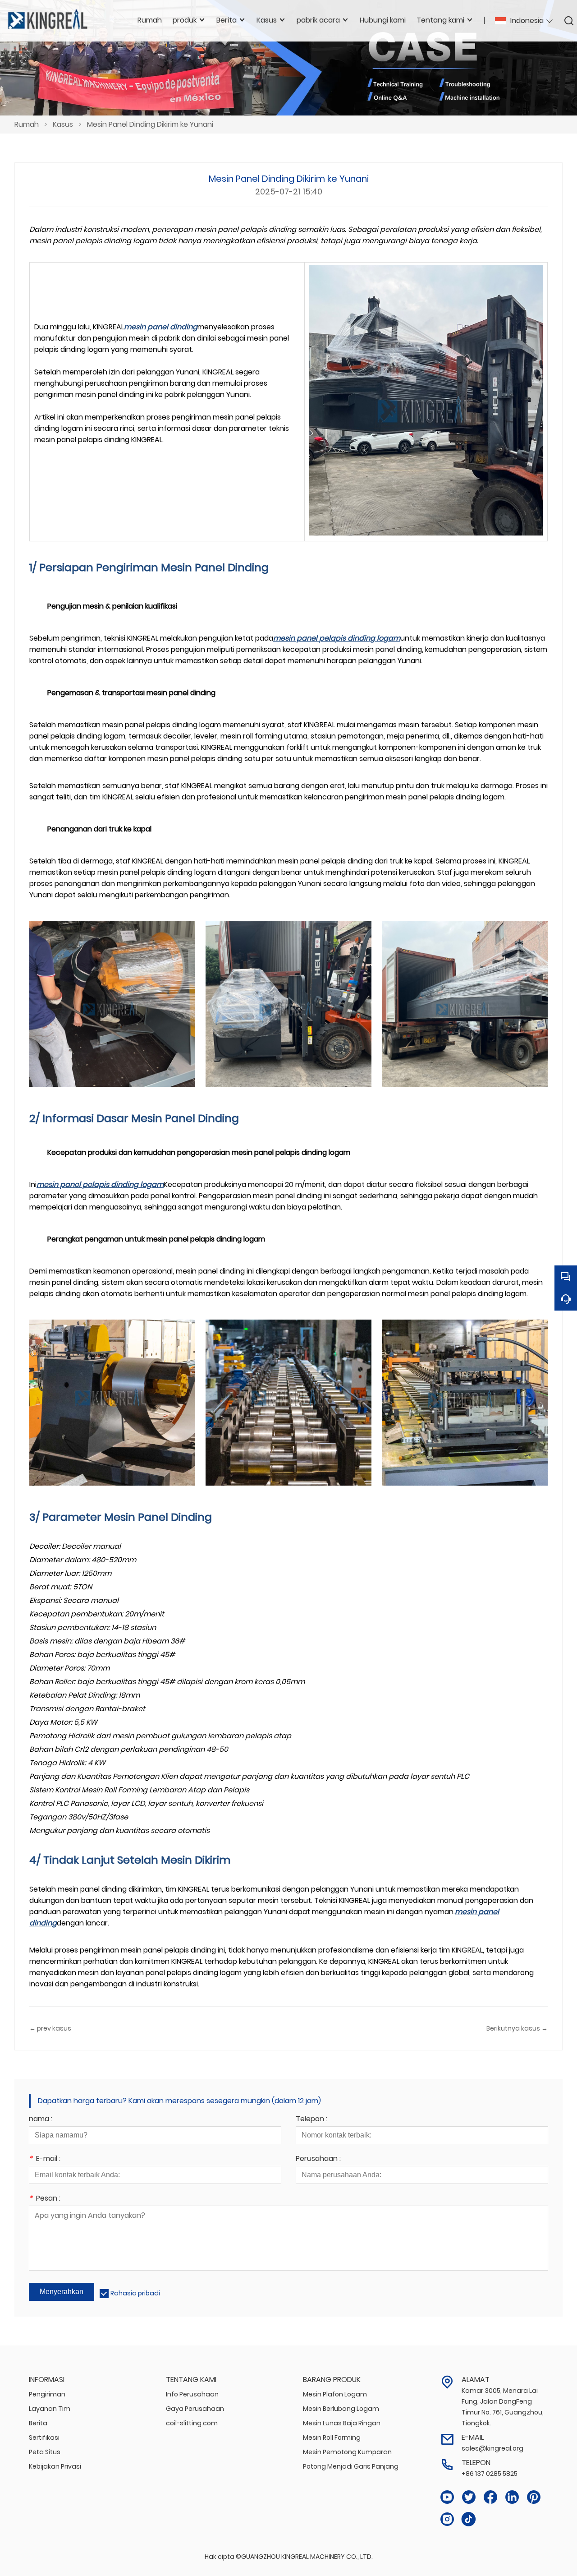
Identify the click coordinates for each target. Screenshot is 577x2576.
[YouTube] (447, 2497)
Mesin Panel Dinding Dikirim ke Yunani (150, 124)
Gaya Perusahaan (195, 2409)
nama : (41, 2120)
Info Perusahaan (192, 2394)
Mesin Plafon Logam (335, 2394)
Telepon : (311, 2120)
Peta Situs (45, 2452)
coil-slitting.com (192, 2423)
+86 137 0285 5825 (490, 2474)
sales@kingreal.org (492, 2448)
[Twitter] (469, 2497)
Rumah (27, 124)
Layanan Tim (50, 2409)
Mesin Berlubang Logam (341, 2409)
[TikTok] (469, 2519)
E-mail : (45, 2159)
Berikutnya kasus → (517, 2028)
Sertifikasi (44, 2438)
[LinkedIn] (512, 2497)
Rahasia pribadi (135, 2293)
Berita (38, 2423)
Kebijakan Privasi (55, 2466)
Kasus (63, 124)
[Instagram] (447, 2519)
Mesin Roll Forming (332, 2438)
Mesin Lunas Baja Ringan (342, 2423)
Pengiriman (47, 2394)
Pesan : (45, 2199)
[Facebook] (490, 2497)
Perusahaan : (318, 2159)
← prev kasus (50, 2028)
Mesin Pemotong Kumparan (347, 2452)
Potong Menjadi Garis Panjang (351, 2466)
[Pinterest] (534, 2497)
